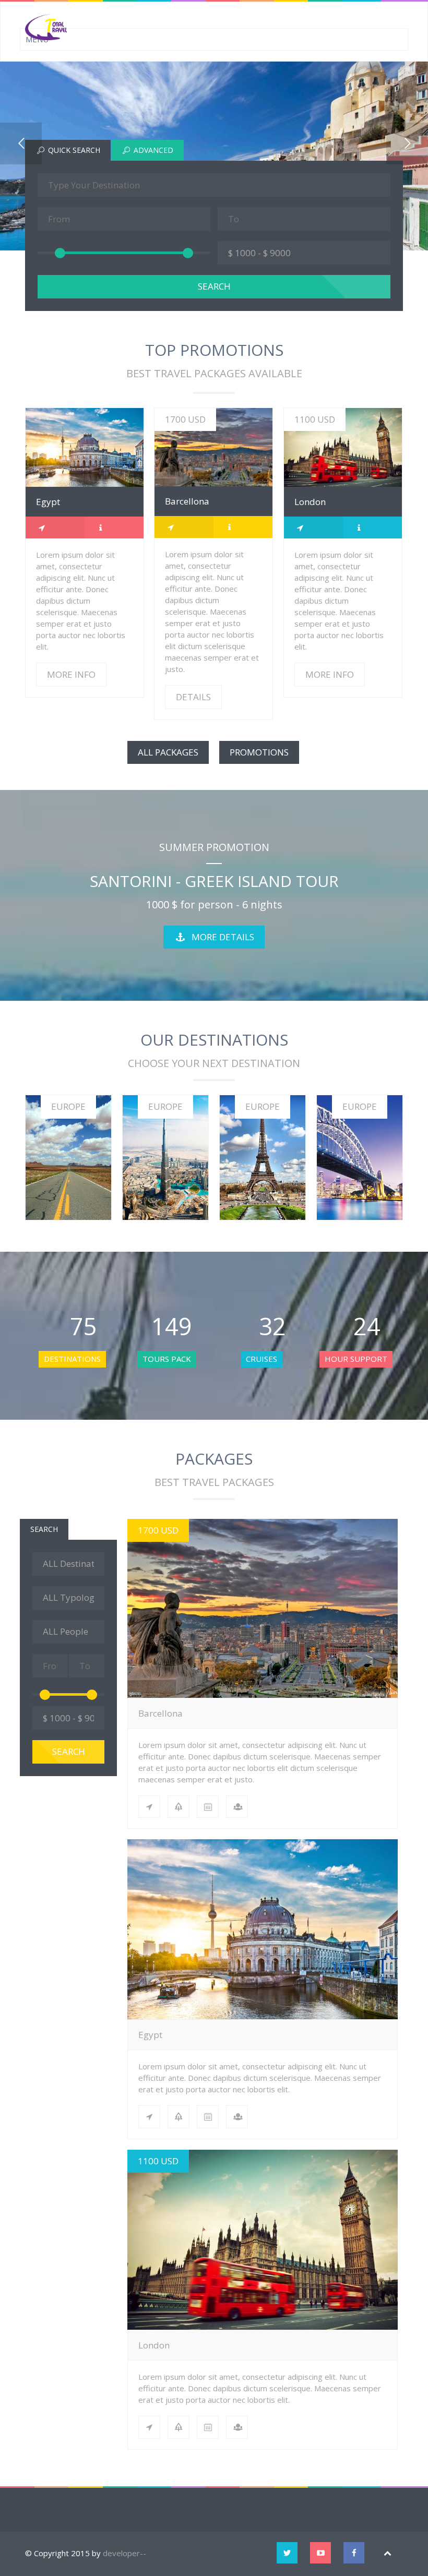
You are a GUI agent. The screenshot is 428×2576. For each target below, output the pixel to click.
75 (78, 1326)
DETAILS (213, 447)
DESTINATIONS (72, 1359)
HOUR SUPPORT (356, 1359)
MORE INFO (84, 447)
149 (172, 1326)
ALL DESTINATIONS (68, 1169)
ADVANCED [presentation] (152, 150)
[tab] (68, 150)
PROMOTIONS (259, 752)
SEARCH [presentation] (44, 1529)
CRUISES (261, 1359)
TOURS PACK (167, 1359)
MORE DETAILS (223, 937)
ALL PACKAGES (168, 752)
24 (361, 1326)
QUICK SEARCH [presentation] (73, 150)
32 (267, 1326)
